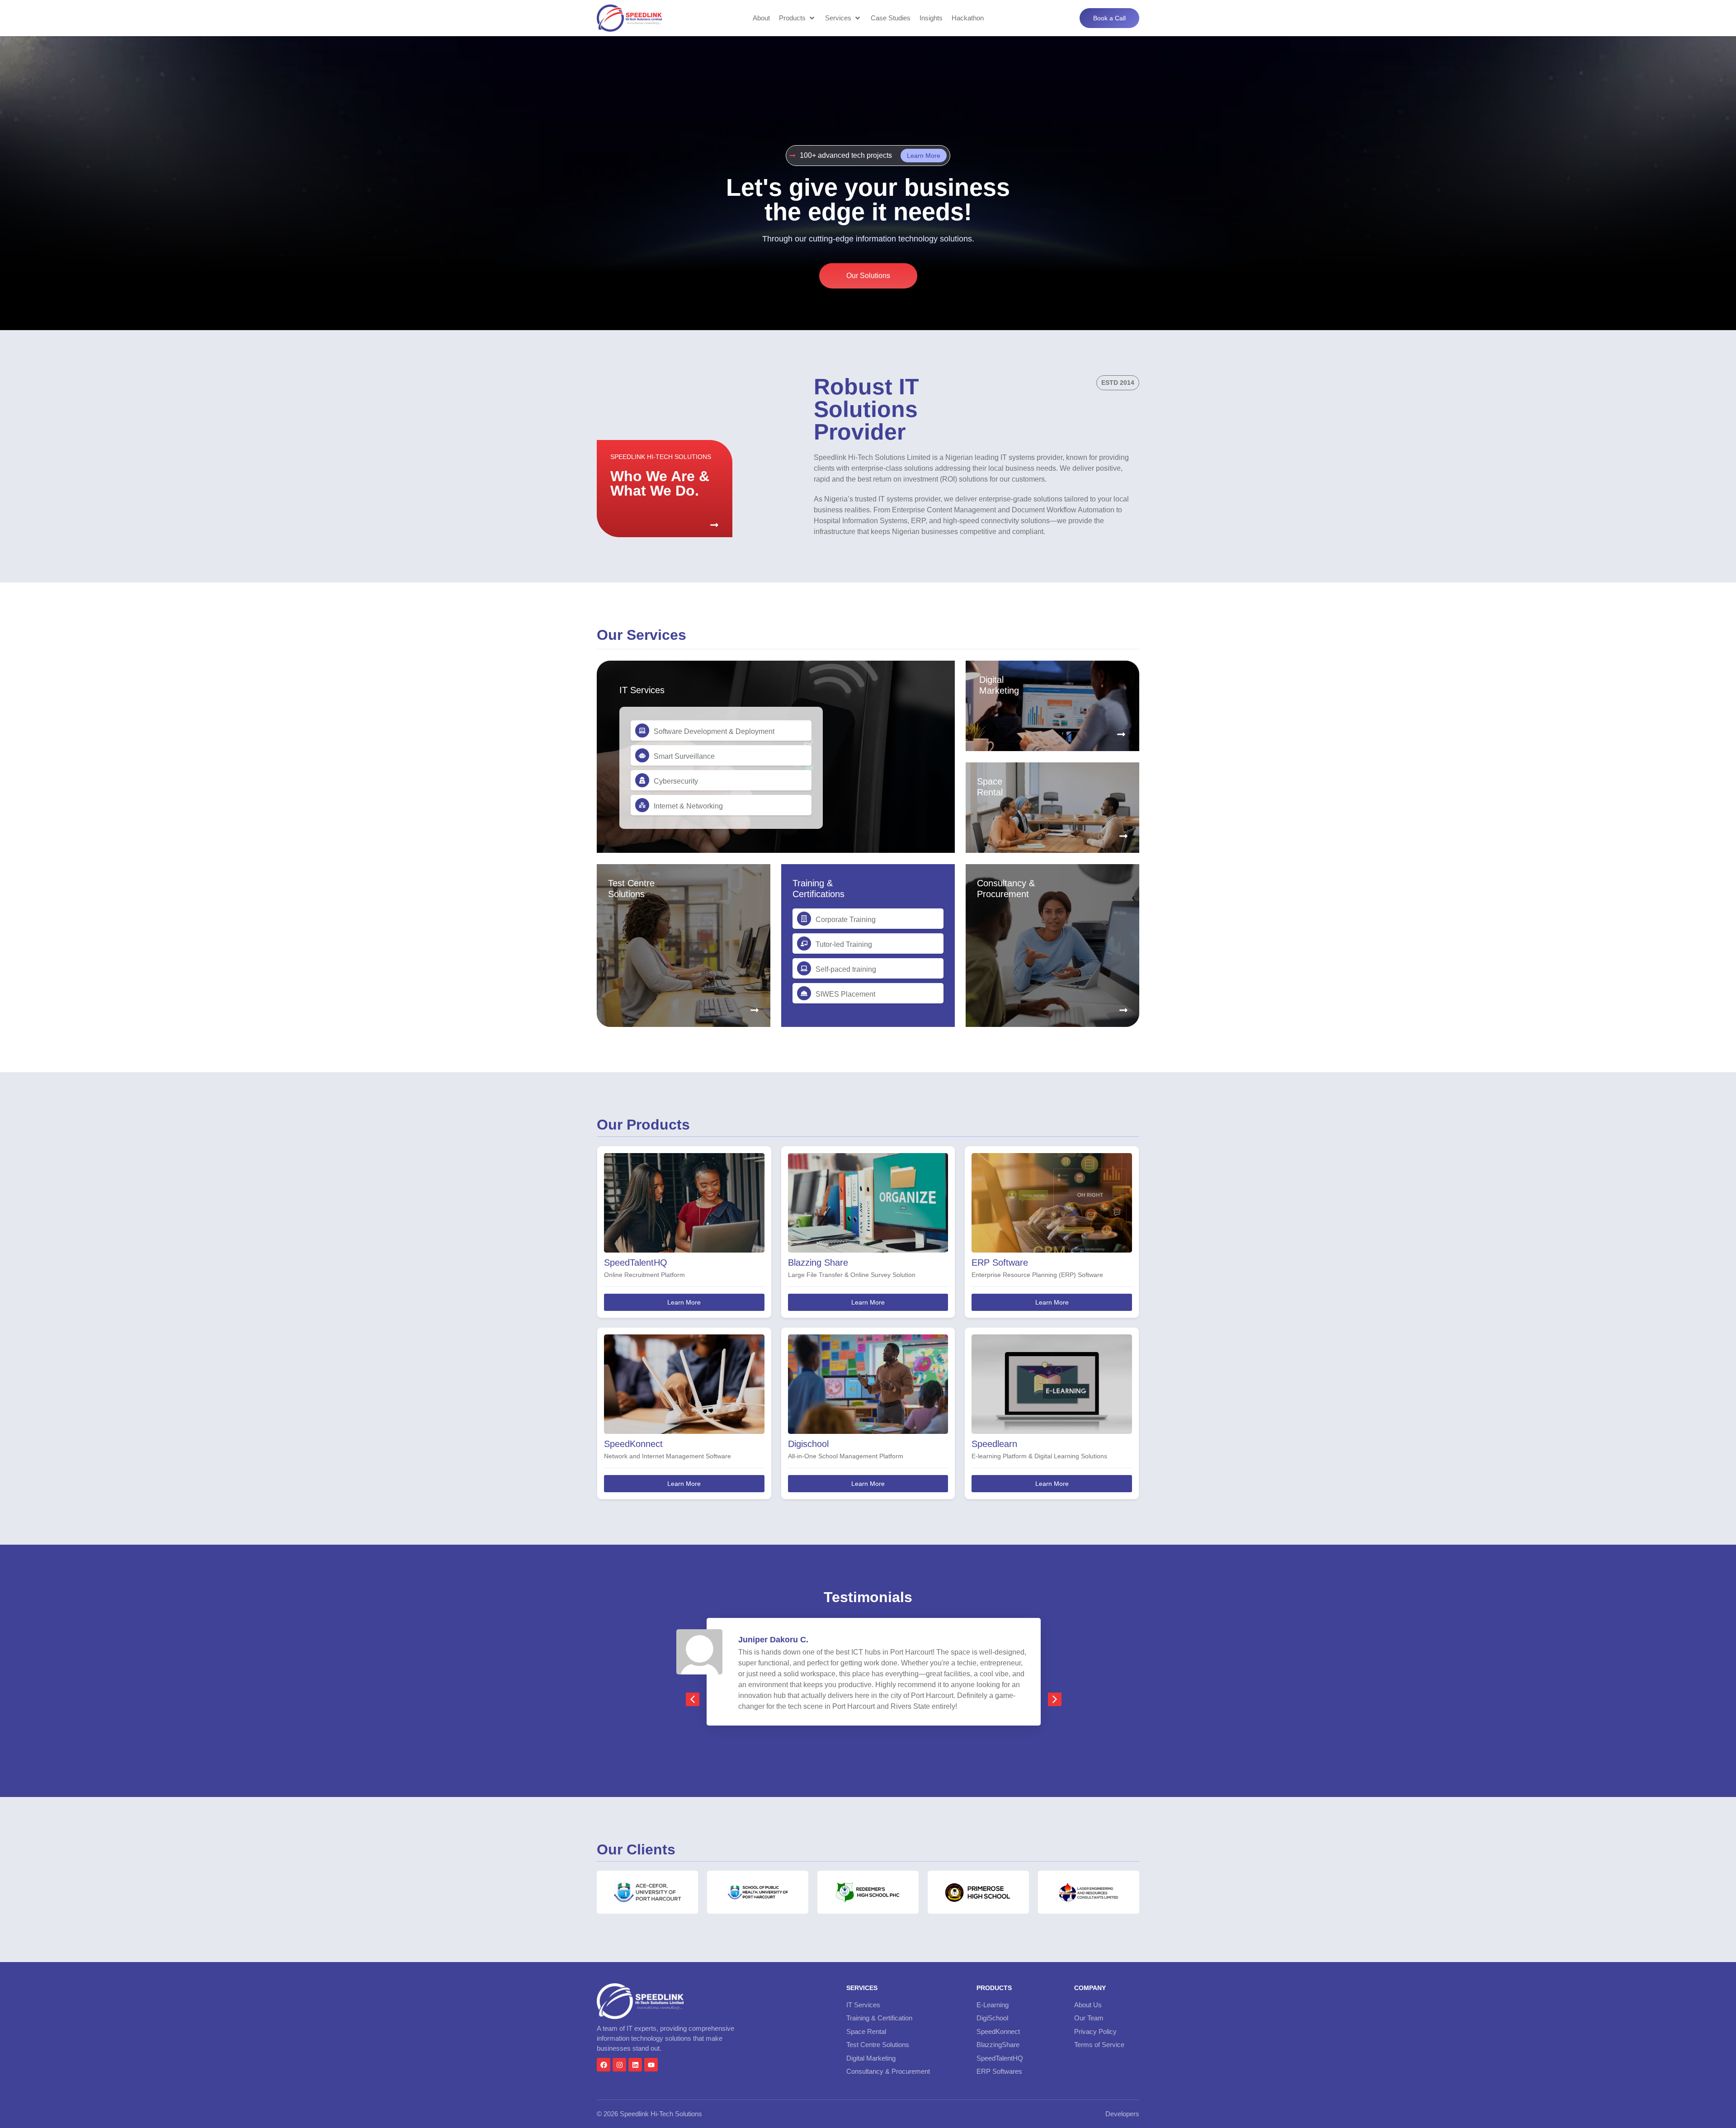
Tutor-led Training (844, 944)
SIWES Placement (845, 994)
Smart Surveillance (684, 756)
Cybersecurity (676, 781)
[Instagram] (619, 2065)
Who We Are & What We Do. (660, 483)
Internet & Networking (688, 806)
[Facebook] (604, 2065)
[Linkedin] (635, 2065)
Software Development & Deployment (714, 731)
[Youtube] (651, 2065)
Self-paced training (846, 969)
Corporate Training (846, 920)
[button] (797, 18)
